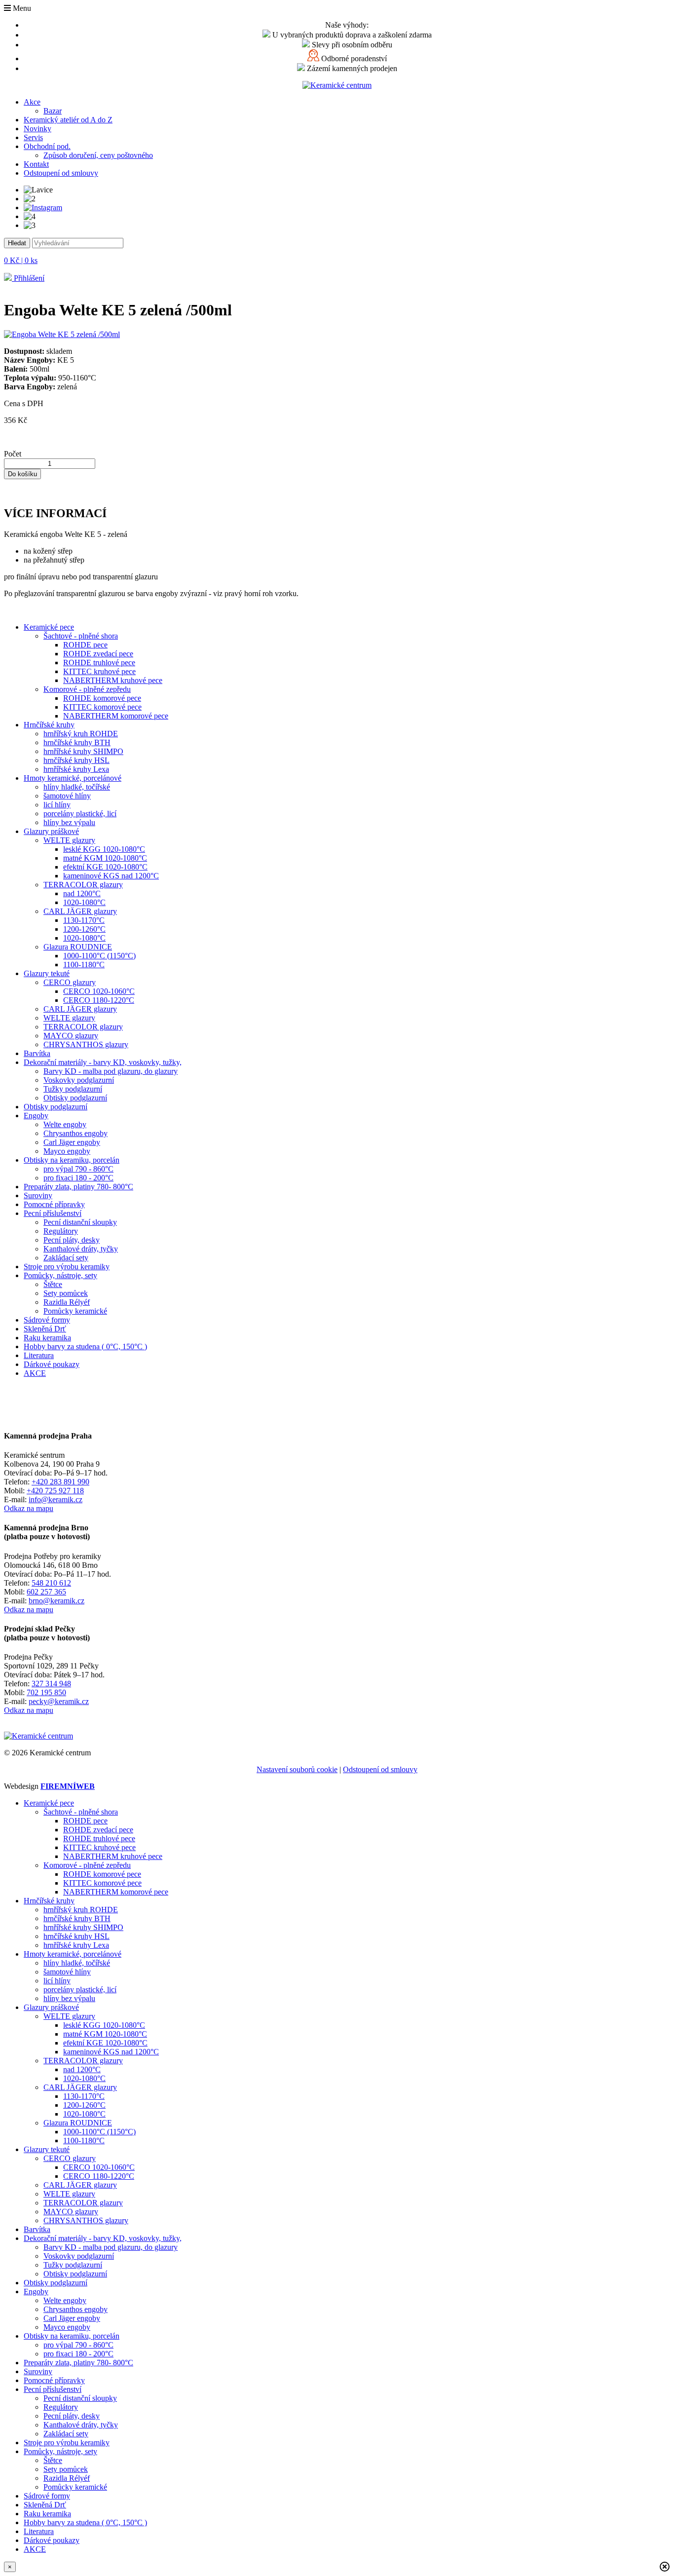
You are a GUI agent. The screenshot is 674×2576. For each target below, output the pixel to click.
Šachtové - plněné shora (81, 636)
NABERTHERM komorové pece (116, 716)
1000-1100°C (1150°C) (99, 956)
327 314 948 (51, 1684)
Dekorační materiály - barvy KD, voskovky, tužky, (103, 1062)
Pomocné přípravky (54, 1204)
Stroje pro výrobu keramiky (67, 1267)
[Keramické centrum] (337, 85)
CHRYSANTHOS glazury (86, 1044)
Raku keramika (47, 1338)
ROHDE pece (85, 645)
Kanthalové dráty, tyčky (81, 1249)
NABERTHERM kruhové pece (113, 680)
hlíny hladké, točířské (77, 787)
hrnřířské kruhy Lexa (76, 769)
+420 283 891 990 (60, 1482)
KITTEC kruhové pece (99, 671)
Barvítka (37, 1053)
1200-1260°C (84, 929)
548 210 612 (51, 1583)
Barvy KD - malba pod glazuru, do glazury (111, 1071)
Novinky (37, 129)
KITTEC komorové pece (102, 707)
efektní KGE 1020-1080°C (105, 867)
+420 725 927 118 (55, 1491)
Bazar (53, 111)
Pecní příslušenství (53, 1213)
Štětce (53, 1284)
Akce (32, 102)
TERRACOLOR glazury (83, 885)
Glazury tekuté (47, 973)
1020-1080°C (84, 902)
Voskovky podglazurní (79, 1080)
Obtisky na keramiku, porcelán (72, 1160)
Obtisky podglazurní (75, 1098)
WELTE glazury (69, 840)
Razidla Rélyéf (67, 1302)
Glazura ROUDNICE (78, 947)
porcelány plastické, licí (80, 814)
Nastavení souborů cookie (297, 1769)
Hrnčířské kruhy (49, 725)
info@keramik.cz (56, 1499)
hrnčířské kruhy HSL (76, 760)
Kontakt (36, 164)
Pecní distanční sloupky (80, 1222)
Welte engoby (65, 1124)
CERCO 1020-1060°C (99, 991)
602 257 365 (46, 1592)
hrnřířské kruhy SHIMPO (83, 751)
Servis (33, 137)
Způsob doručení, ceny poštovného (98, 155)
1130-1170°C (84, 920)
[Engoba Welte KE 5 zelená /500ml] (62, 334)
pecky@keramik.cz (59, 1701)
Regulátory (61, 1231)
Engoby (36, 1116)
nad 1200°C (82, 893)
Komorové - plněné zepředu (87, 689)
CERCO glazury (70, 982)
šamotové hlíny (67, 796)
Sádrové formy (47, 1320)
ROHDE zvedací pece (98, 654)
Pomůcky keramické (75, 1311)
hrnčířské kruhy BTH (77, 742)
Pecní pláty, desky (72, 1240)
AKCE (35, 1373)
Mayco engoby (67, 1151)
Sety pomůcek (66, 1293)
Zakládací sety (66, 1258)
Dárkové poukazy (52, 1364)
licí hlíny (57, 805)
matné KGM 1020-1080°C (105, 858)
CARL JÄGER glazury (80, 911)
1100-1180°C (84, 965)
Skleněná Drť (45, 1329)
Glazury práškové (51, 831)
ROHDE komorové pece (102, 698)
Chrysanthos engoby (75, 1133)
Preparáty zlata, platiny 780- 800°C (78, 1187)
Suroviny (38, 1195)
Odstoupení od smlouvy (61, 173)
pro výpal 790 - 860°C (78, 1169)
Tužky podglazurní (73, 1089)
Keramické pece (49, 627)
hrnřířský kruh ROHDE (81, 734)
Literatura (39, 1355)
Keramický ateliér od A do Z (68, 120)
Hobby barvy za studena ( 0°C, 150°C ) (85, 1346)
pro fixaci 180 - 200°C (78, 1178)
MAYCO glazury (71, 1036)
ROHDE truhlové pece (99, 663)
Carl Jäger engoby (72, 1142)
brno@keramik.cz (56, 1601)
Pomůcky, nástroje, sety (60, 1275)
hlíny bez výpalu (69, 822)
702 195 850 (46, 1692)
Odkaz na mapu (29, 1508)
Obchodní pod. (47, 146)
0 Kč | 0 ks (21, 260)
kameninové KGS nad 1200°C (111, 876)
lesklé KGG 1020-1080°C (104, 849)
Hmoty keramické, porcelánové (73, 778)
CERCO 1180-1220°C (99, 1000)
